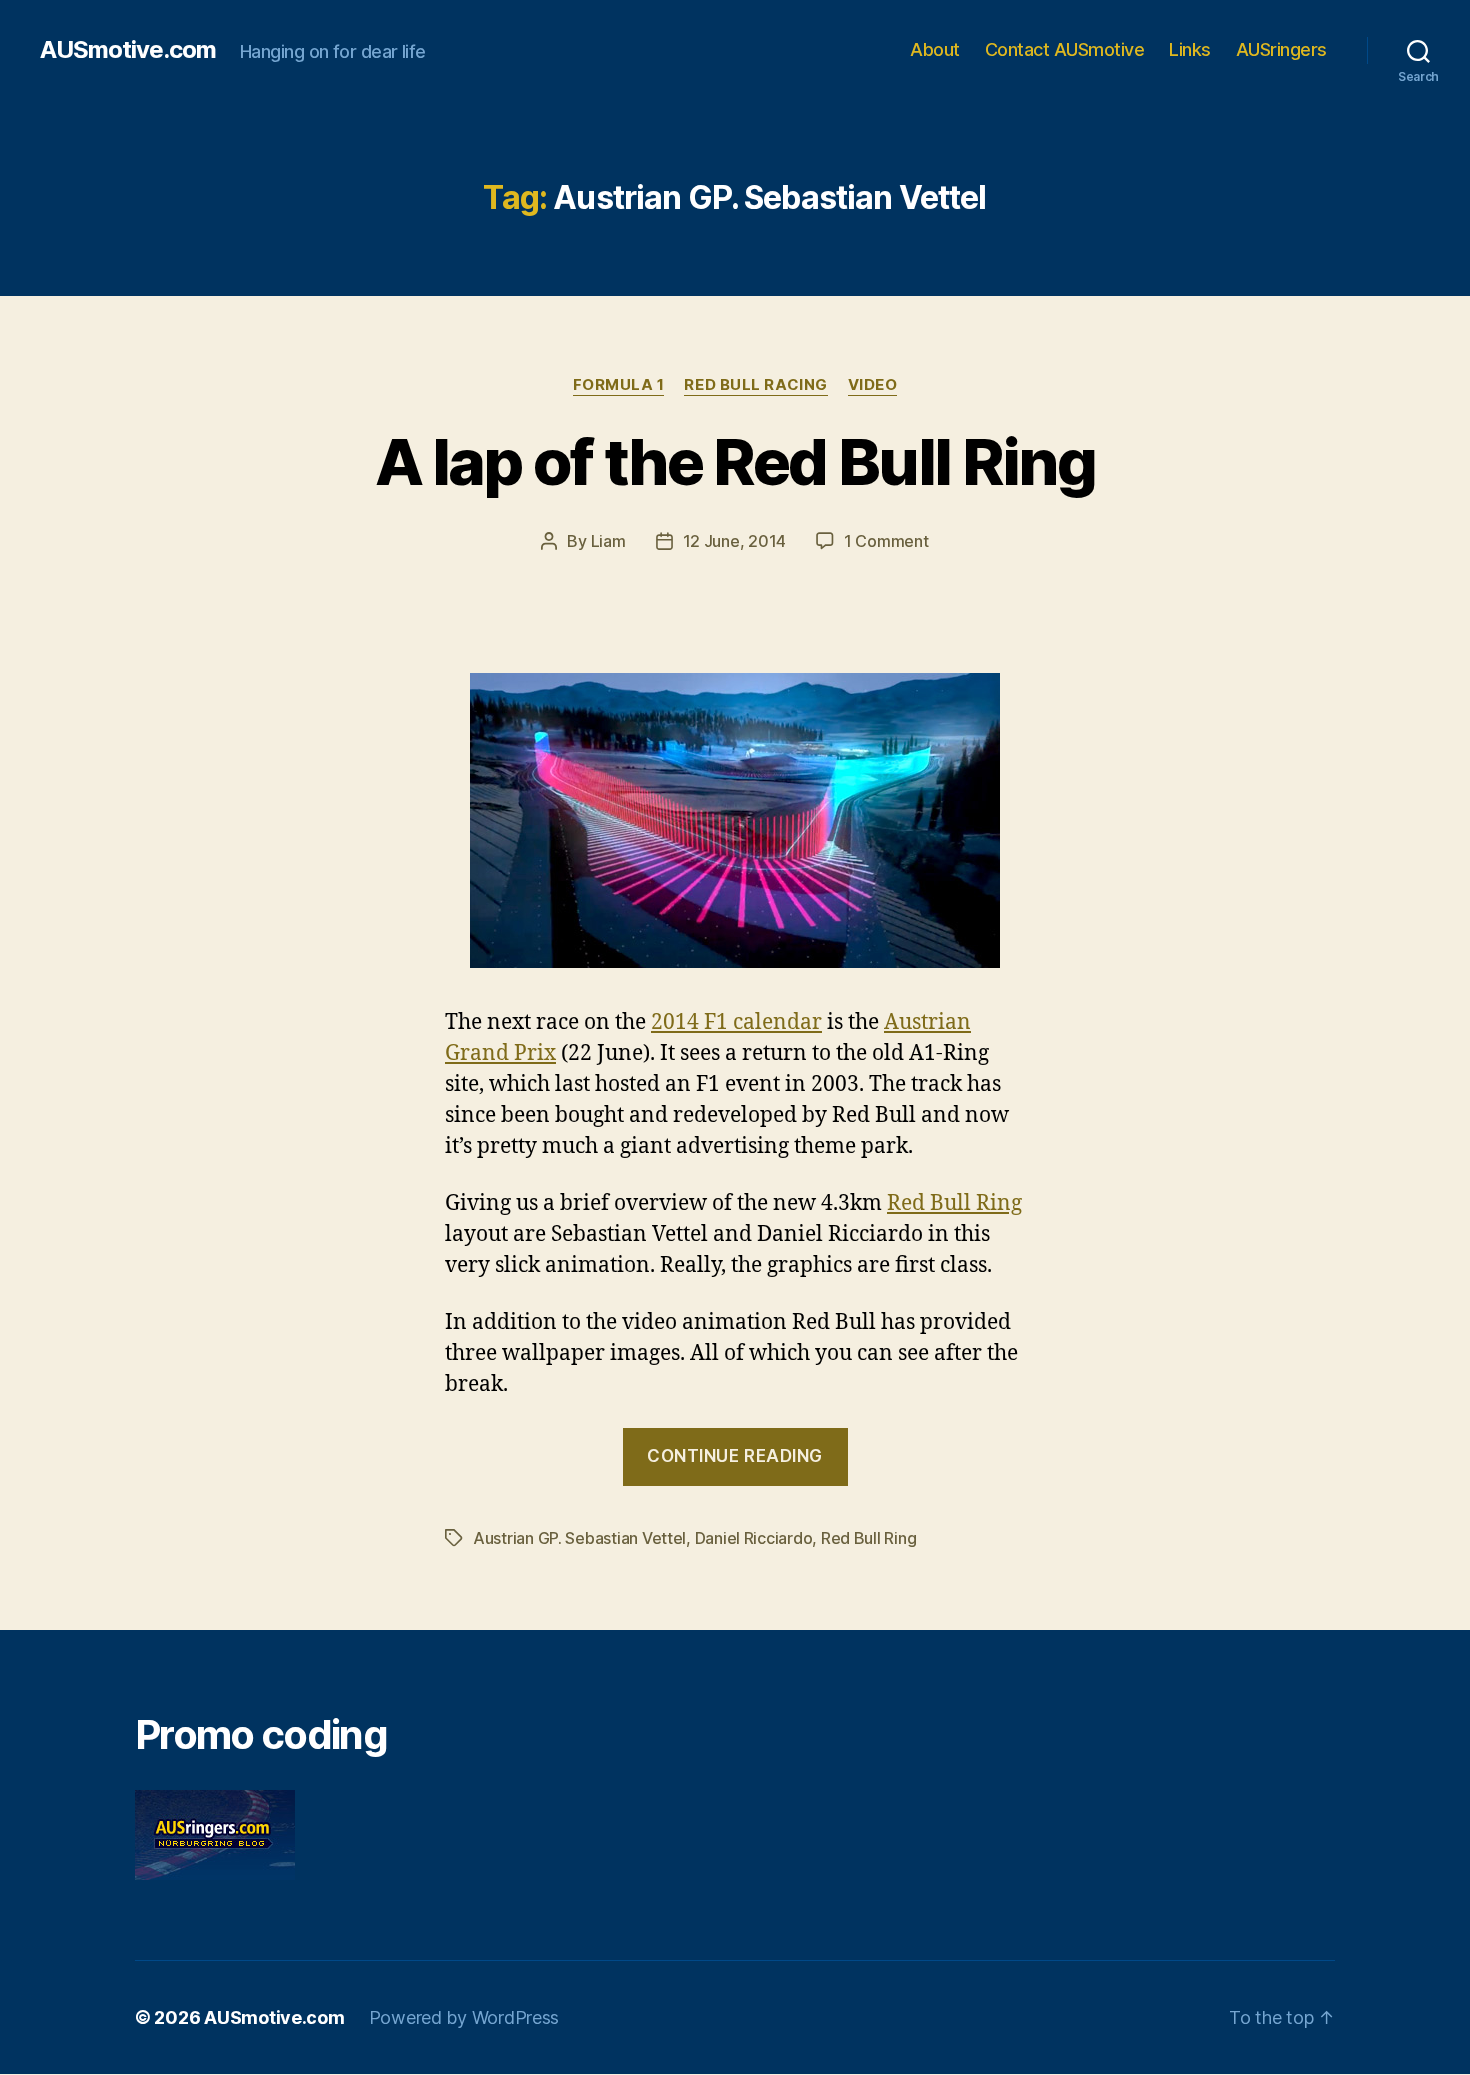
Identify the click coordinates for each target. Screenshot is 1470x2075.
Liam (608, 541)
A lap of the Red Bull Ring (735, 461)
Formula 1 (619, 385)
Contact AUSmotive (1065, 49)
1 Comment (886, 541)
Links (1190, 49)
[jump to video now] (735, 820)
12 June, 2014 (735, 541)
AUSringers (1281, 49)
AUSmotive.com (128, 50)
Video (873, 385)
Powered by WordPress (464, 2017)
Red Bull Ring (954, 1203)
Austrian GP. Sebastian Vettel (579, 1538)
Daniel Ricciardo (754, 1538)
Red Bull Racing (755, 385)
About (935, 49)
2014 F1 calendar (736, 1022)
